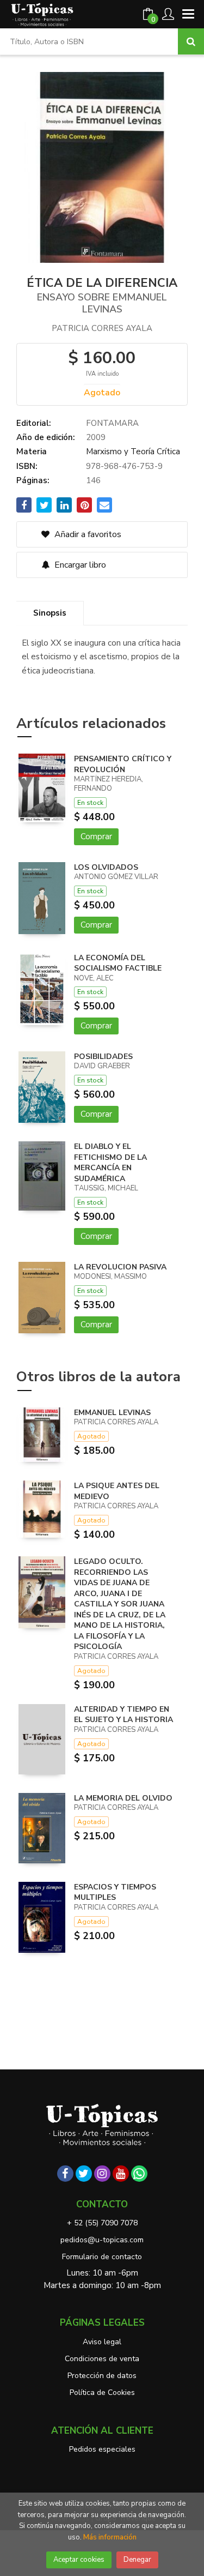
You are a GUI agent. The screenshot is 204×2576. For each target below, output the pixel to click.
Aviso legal (102, 2342)
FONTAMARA (112, 423)
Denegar (137, 2560)
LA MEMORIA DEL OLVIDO (123, 1798)
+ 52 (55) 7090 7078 (102, 2223)
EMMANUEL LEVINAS (112, 1413)
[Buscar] (191, 41)
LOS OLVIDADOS (106, 867)
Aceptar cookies (79, 2560)
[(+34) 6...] (139, 2174)
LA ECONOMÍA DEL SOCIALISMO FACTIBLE (118, 963)
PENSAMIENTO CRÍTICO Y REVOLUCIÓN (123, 764)
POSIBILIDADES (103, 1057)
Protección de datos (102, 2376)
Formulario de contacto (102, 2257)
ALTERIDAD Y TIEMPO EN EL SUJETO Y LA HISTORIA (123, 1715)
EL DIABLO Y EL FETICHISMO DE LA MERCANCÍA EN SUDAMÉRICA (110, 1163)
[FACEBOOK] (65, 2174)
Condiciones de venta (102, 2359)
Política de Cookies (102, 2393)
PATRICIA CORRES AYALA (102, 328)
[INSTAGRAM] (102, 2174)
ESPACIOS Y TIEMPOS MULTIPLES (115, 1892)
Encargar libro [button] (79, 565)
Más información (110, 2537)
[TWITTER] (84, 2174)
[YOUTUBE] (121, 2174)
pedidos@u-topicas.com (102, 2240)
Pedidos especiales (102, 2449)
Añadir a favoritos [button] (87, 534)
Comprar (96, 836)
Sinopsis (50, 613)
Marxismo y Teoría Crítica (133, 452)
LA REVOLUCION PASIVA (120, 1267)
